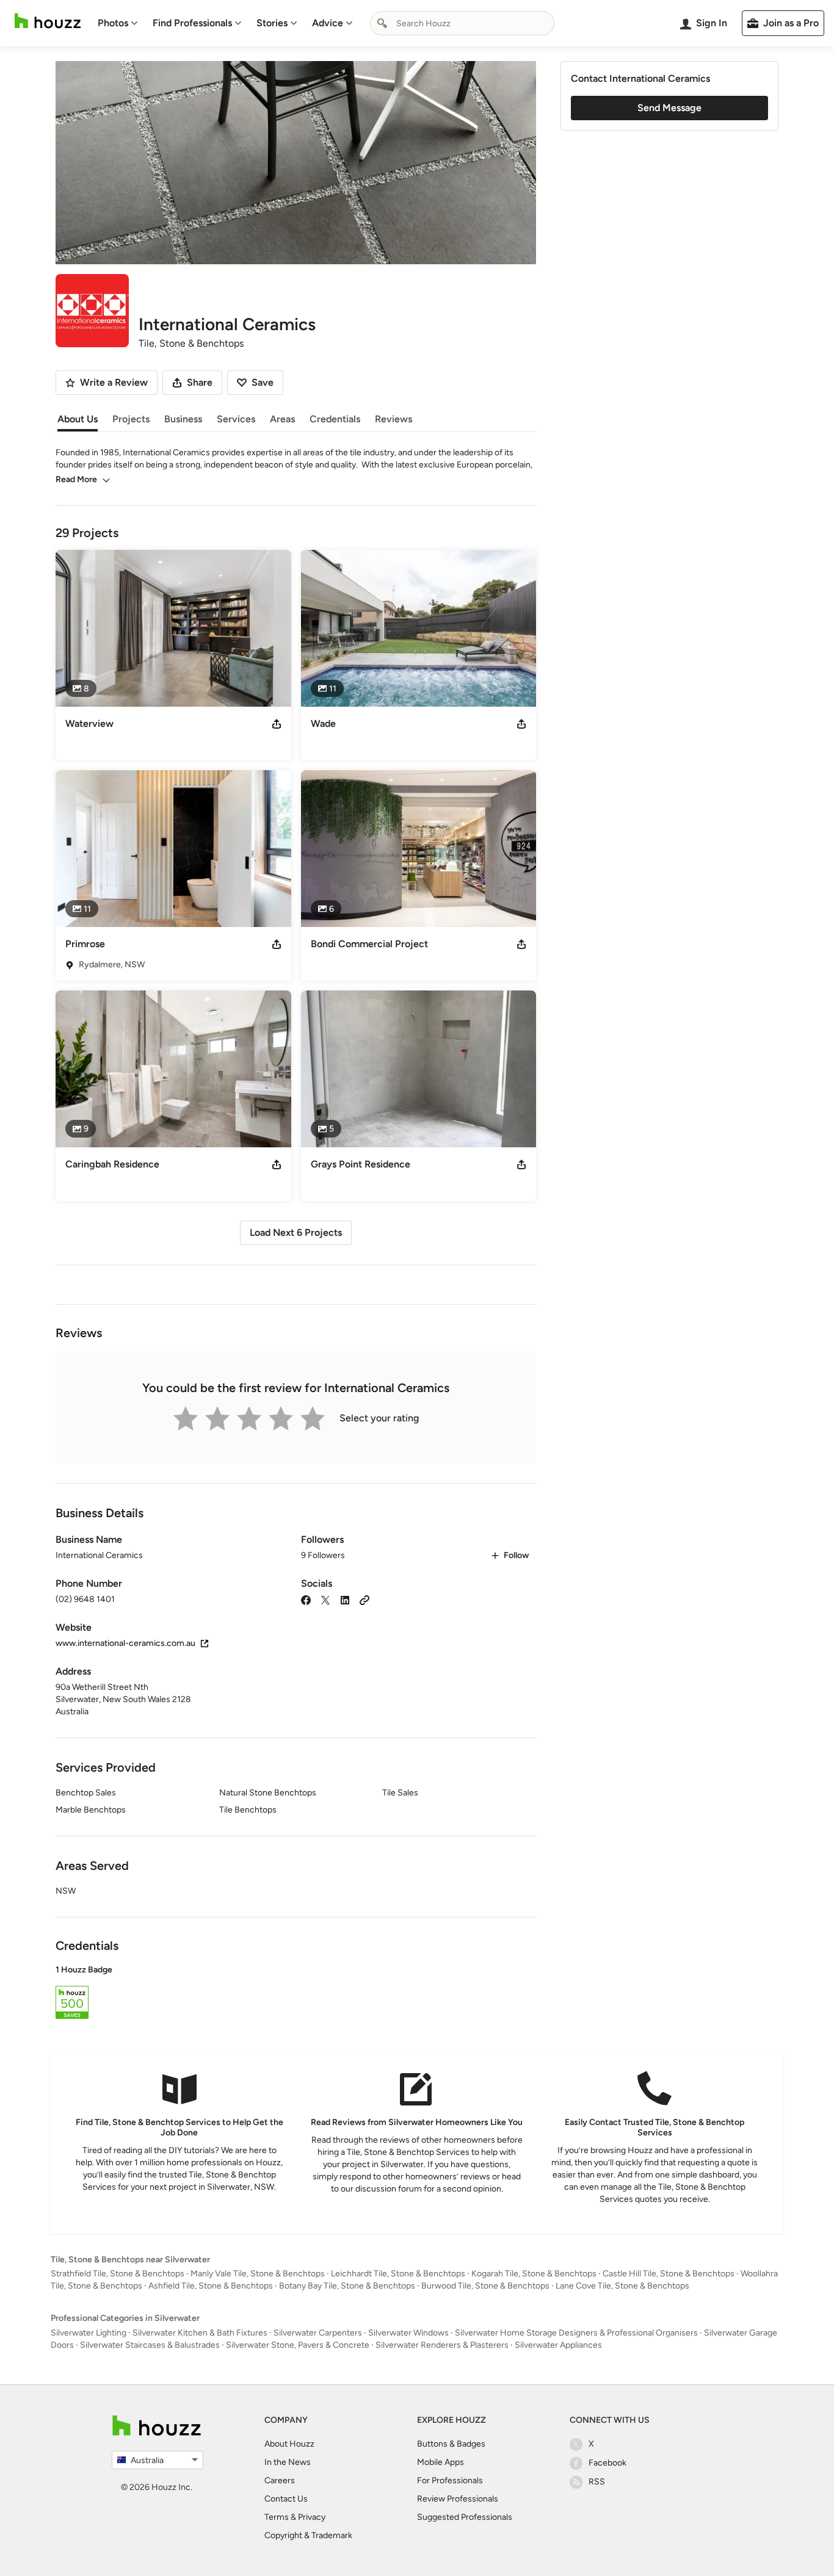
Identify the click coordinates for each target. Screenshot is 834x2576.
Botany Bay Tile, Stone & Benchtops (347, 2286)
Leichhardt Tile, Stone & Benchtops (398, 2274)
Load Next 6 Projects (296, 1232)
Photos (113, 23)
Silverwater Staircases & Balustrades (150, 2345)
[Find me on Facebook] (306, 1599)
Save (263, 382)
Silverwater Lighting (89, 2333)
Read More (76, 479)
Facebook (607, 2463)
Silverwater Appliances (558, 2345)
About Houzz (289, 2444)
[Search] (382, 23)
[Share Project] (277, 724)
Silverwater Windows (408, 2333)
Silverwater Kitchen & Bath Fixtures (200, 2333)
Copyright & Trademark (308, 2535)
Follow (516, 1555)
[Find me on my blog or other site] (364, 1599)
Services (236, 419)
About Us (78, 419)
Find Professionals (192, 23)
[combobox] (462, 23)
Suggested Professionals (465, 2517)
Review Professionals (458, 2499)
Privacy (312, 2517)
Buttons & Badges (451, 2444)
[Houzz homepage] (48, 21)
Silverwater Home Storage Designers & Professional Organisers (576, 2333)
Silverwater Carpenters (318, 2333)
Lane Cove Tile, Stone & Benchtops (622, 2286)
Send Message (669, 108)
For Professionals (450, 2480)
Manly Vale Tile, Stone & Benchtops (258, 2274)
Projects (131, 419)
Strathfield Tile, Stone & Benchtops (118, 2274)
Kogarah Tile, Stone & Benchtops (534, 2274)
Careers (280, 2480)
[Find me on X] (325, 1599)
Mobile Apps (441, 2462)
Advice (328, 23)
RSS (597, 2482)
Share (200, 382)
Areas (282, 419)
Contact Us (286, 2499)
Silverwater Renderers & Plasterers (442, 2345)
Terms (277, 2517)
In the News (288, 2462)
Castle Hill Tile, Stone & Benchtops (669, 2274)
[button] (296, 1994)
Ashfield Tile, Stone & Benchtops (211, 2286)
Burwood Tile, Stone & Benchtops (485, 2286)
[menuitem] (118, 23)
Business (183, 419)
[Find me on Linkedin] (345, 1599)
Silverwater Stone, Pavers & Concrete (298, 2345)
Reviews (393, 419)
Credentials (335, 419)
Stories (272, 23)
